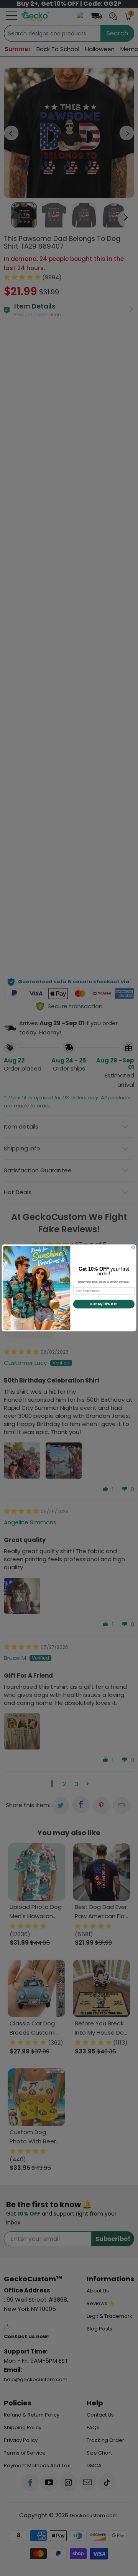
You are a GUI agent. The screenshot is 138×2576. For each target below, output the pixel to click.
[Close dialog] (133, 1247)
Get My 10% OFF (104, 1304)
